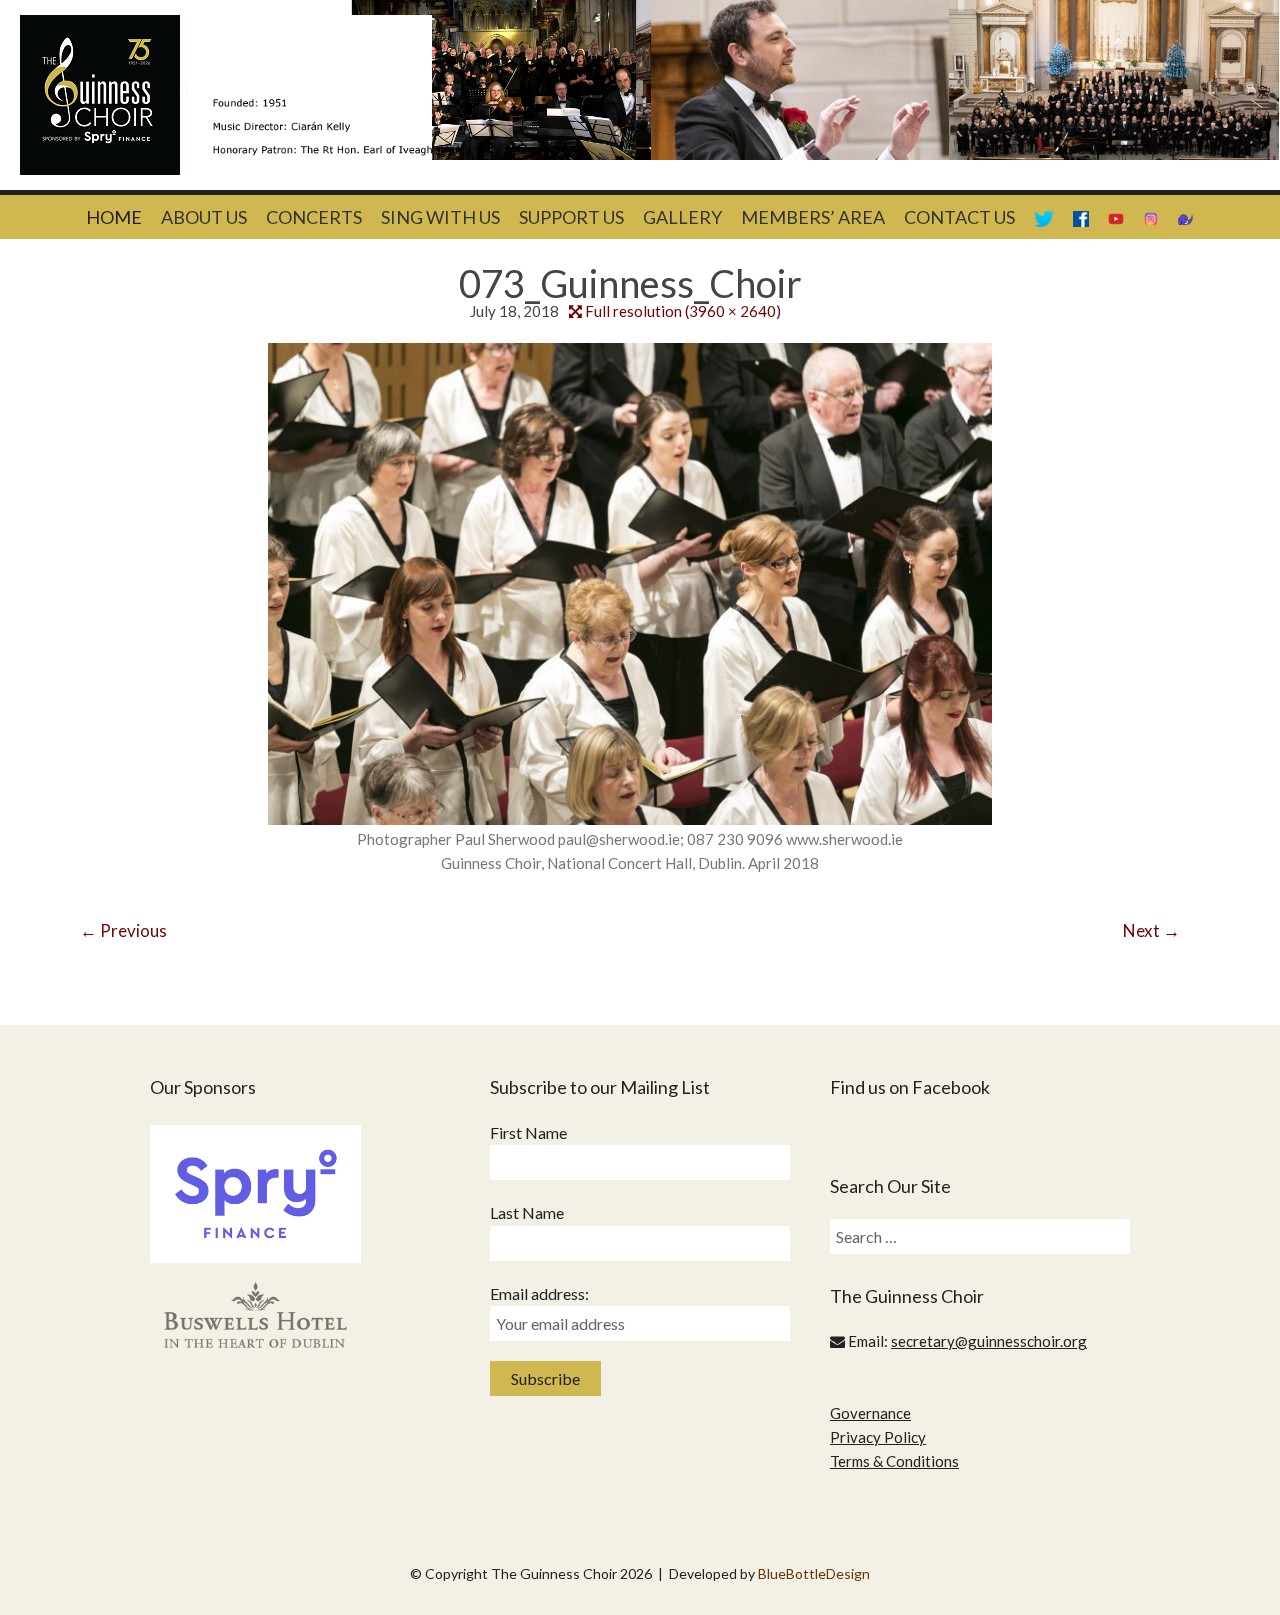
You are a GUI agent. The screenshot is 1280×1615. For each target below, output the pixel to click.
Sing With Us (440, 217)
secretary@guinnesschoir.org (989, 1341)
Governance (870, 1413)
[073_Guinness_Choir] (630, 581)
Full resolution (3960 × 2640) (683, 311)
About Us (204, 217)
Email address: (539, 1293)
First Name (528, 1132)
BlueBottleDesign (814, 1573)
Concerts (314, 217)
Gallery (682, 217)
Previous (123, 930)
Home (114, 217)
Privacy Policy (878, 1437)
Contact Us (959, 217)
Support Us (571, 217)
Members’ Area (813, 217)
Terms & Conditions (894, 1461)
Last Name (527, 1212)
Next (1151, 930)
